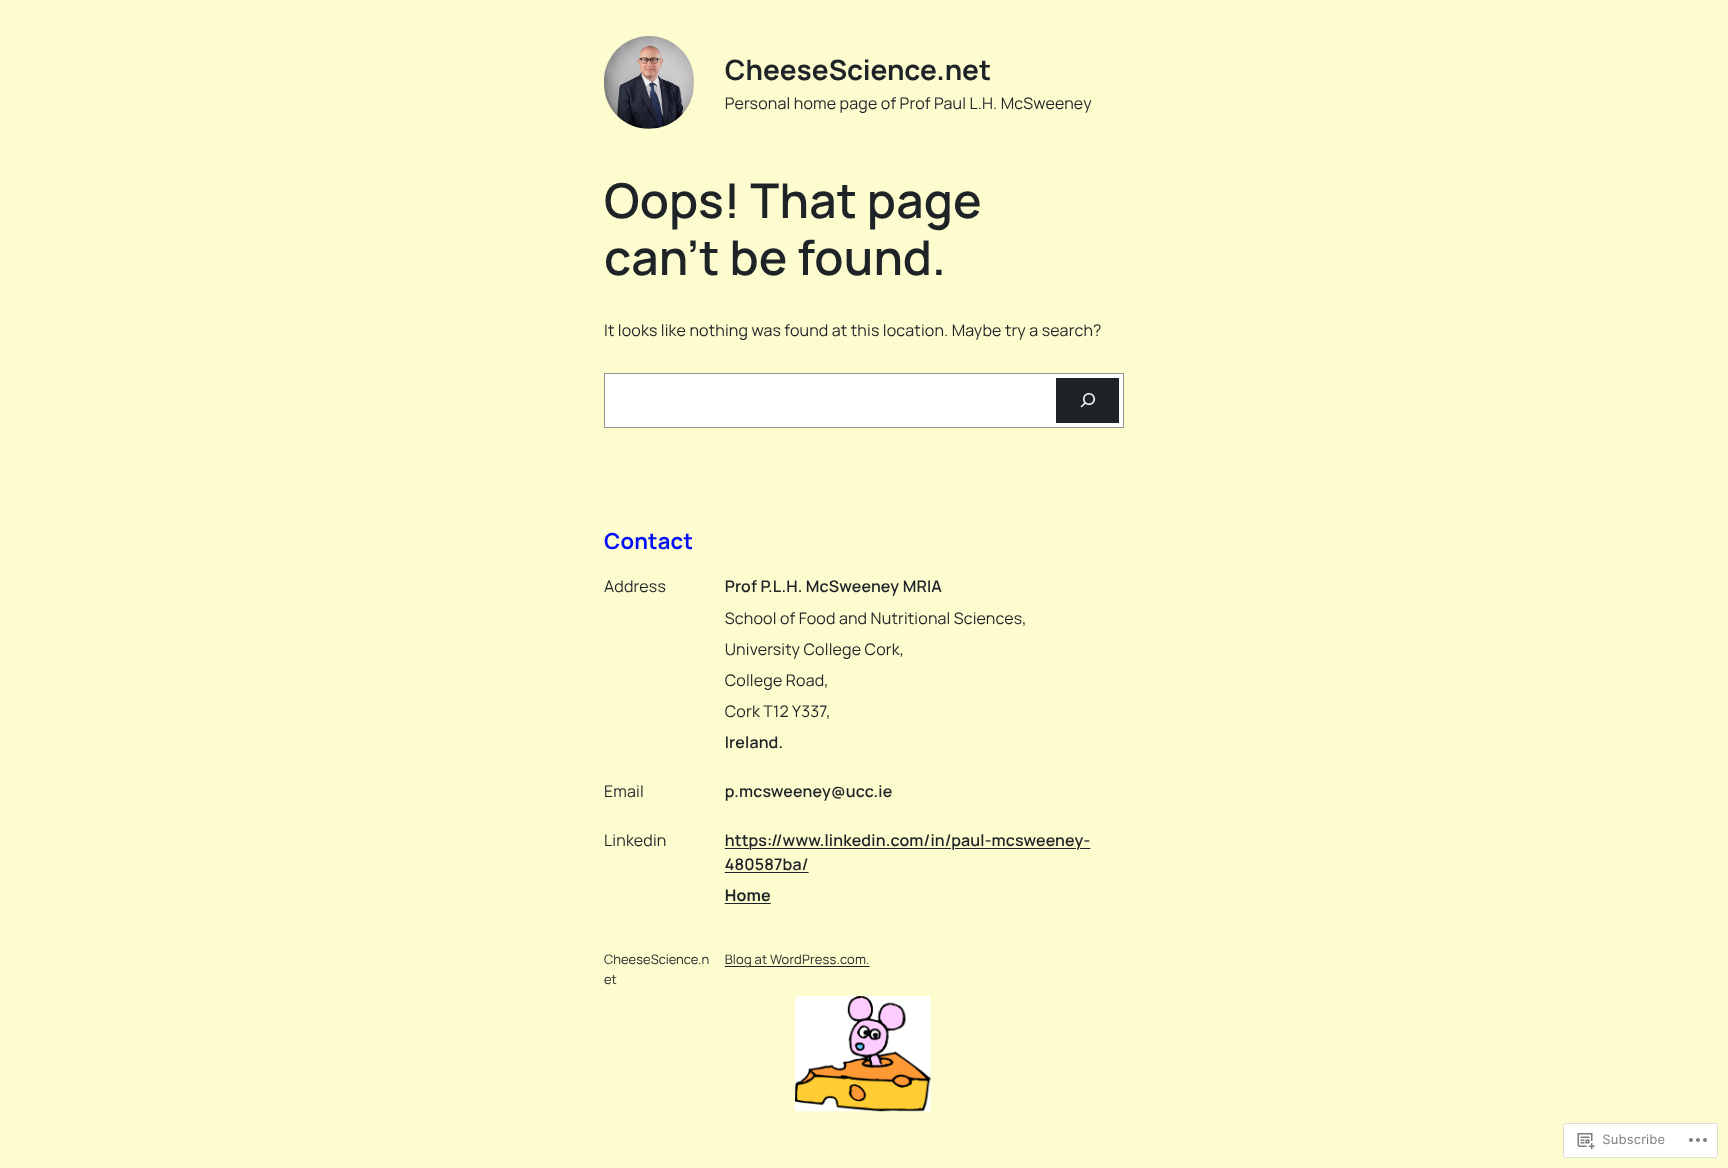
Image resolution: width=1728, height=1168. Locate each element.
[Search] (1087, 400)
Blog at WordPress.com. (797, 959)
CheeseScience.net (858, 70)
